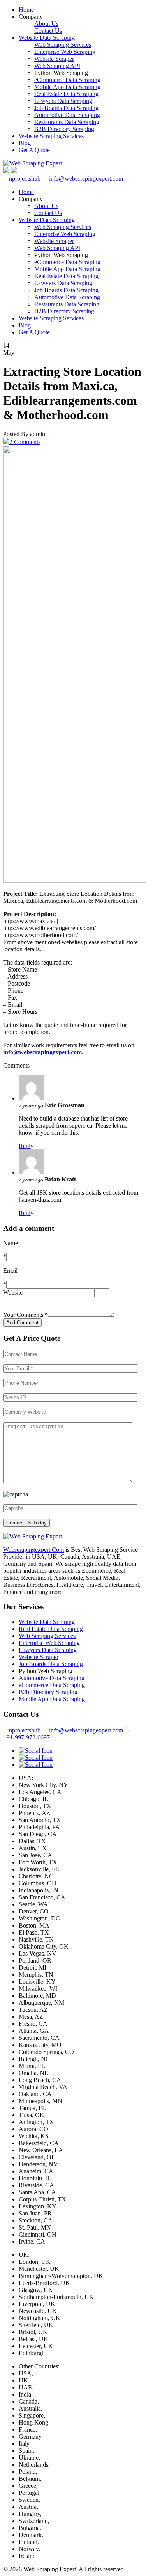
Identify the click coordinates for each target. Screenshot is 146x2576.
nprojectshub (25, 179)
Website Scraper (54, 59)
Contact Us (48, 31)
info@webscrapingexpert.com (86, 179)
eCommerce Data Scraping (67, 80)
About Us (46, 24)
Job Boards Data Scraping (66, 108)
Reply (26, 1146)
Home (26, 10)
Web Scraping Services (63, 45)
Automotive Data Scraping (67, 115)
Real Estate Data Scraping (66, 94)
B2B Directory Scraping (64, 129)
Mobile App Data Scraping (67, 87)
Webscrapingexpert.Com (33, 1550)
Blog (25, 143)
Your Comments (26, 1315)
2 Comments (25, 442)
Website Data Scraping (47, 38)
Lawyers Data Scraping (63, 101)
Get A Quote (34, 150)
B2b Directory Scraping (48, 1692)
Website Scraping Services (51, 136)
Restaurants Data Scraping (67, 122)
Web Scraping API (57, 66)
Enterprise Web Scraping (65, 52)
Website (13, 1292)
